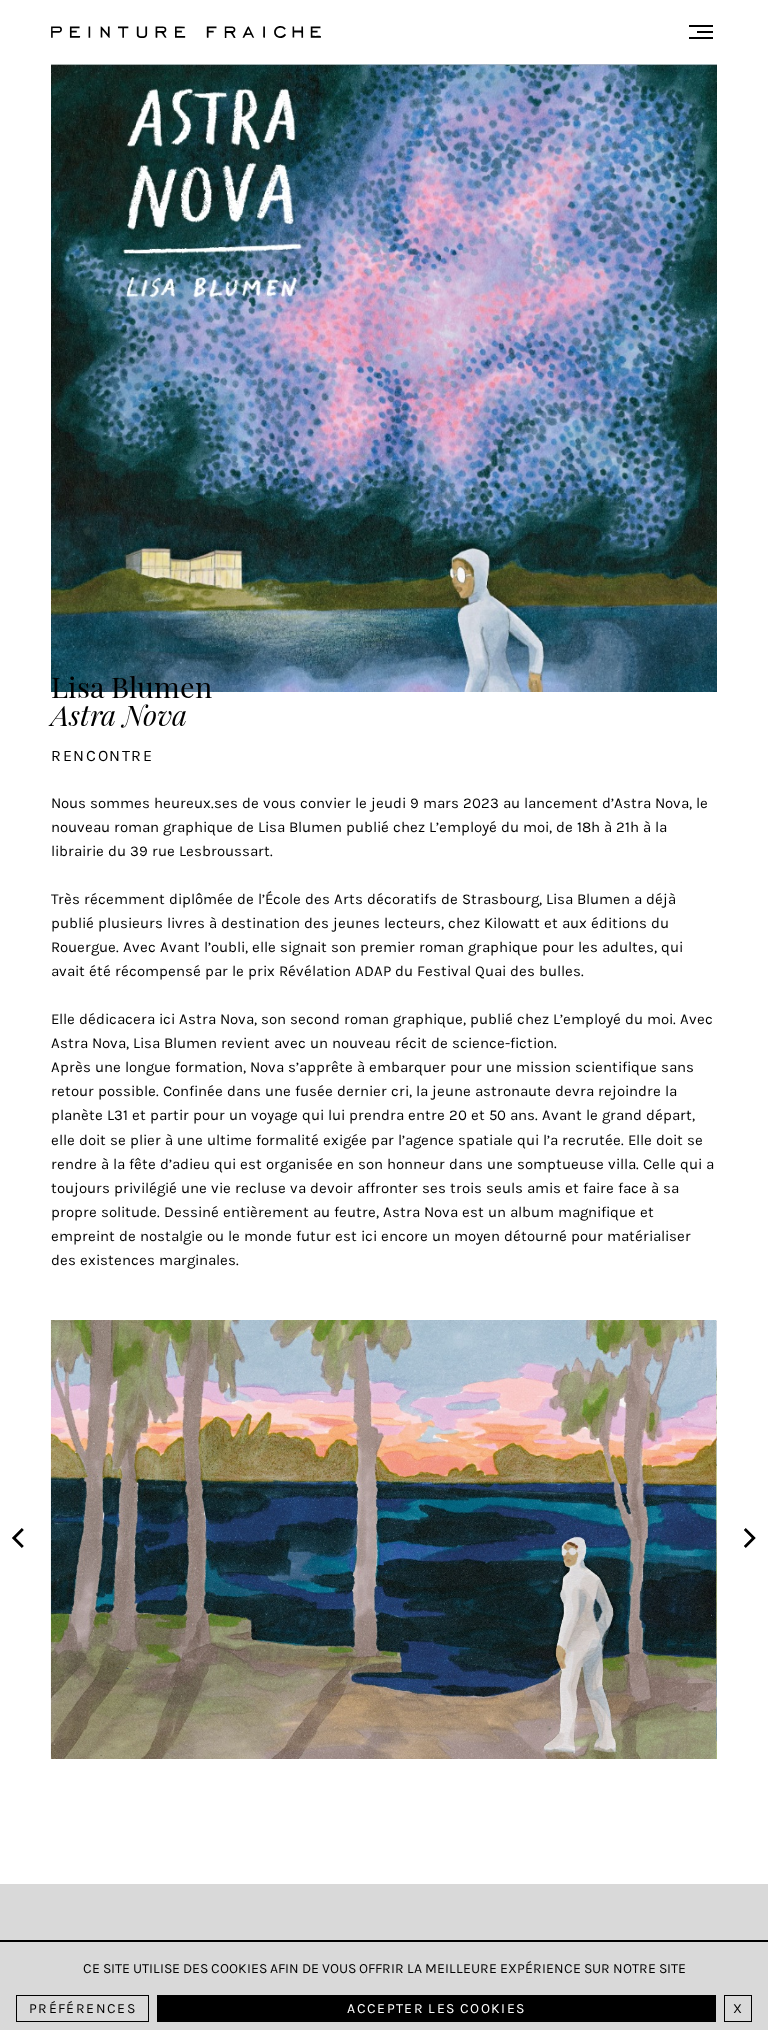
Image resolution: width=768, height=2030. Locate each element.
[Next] (748, 1539)
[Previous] (20, 1539)
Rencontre (102, 755)
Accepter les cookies (436, 2008)
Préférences (82, 2008)
